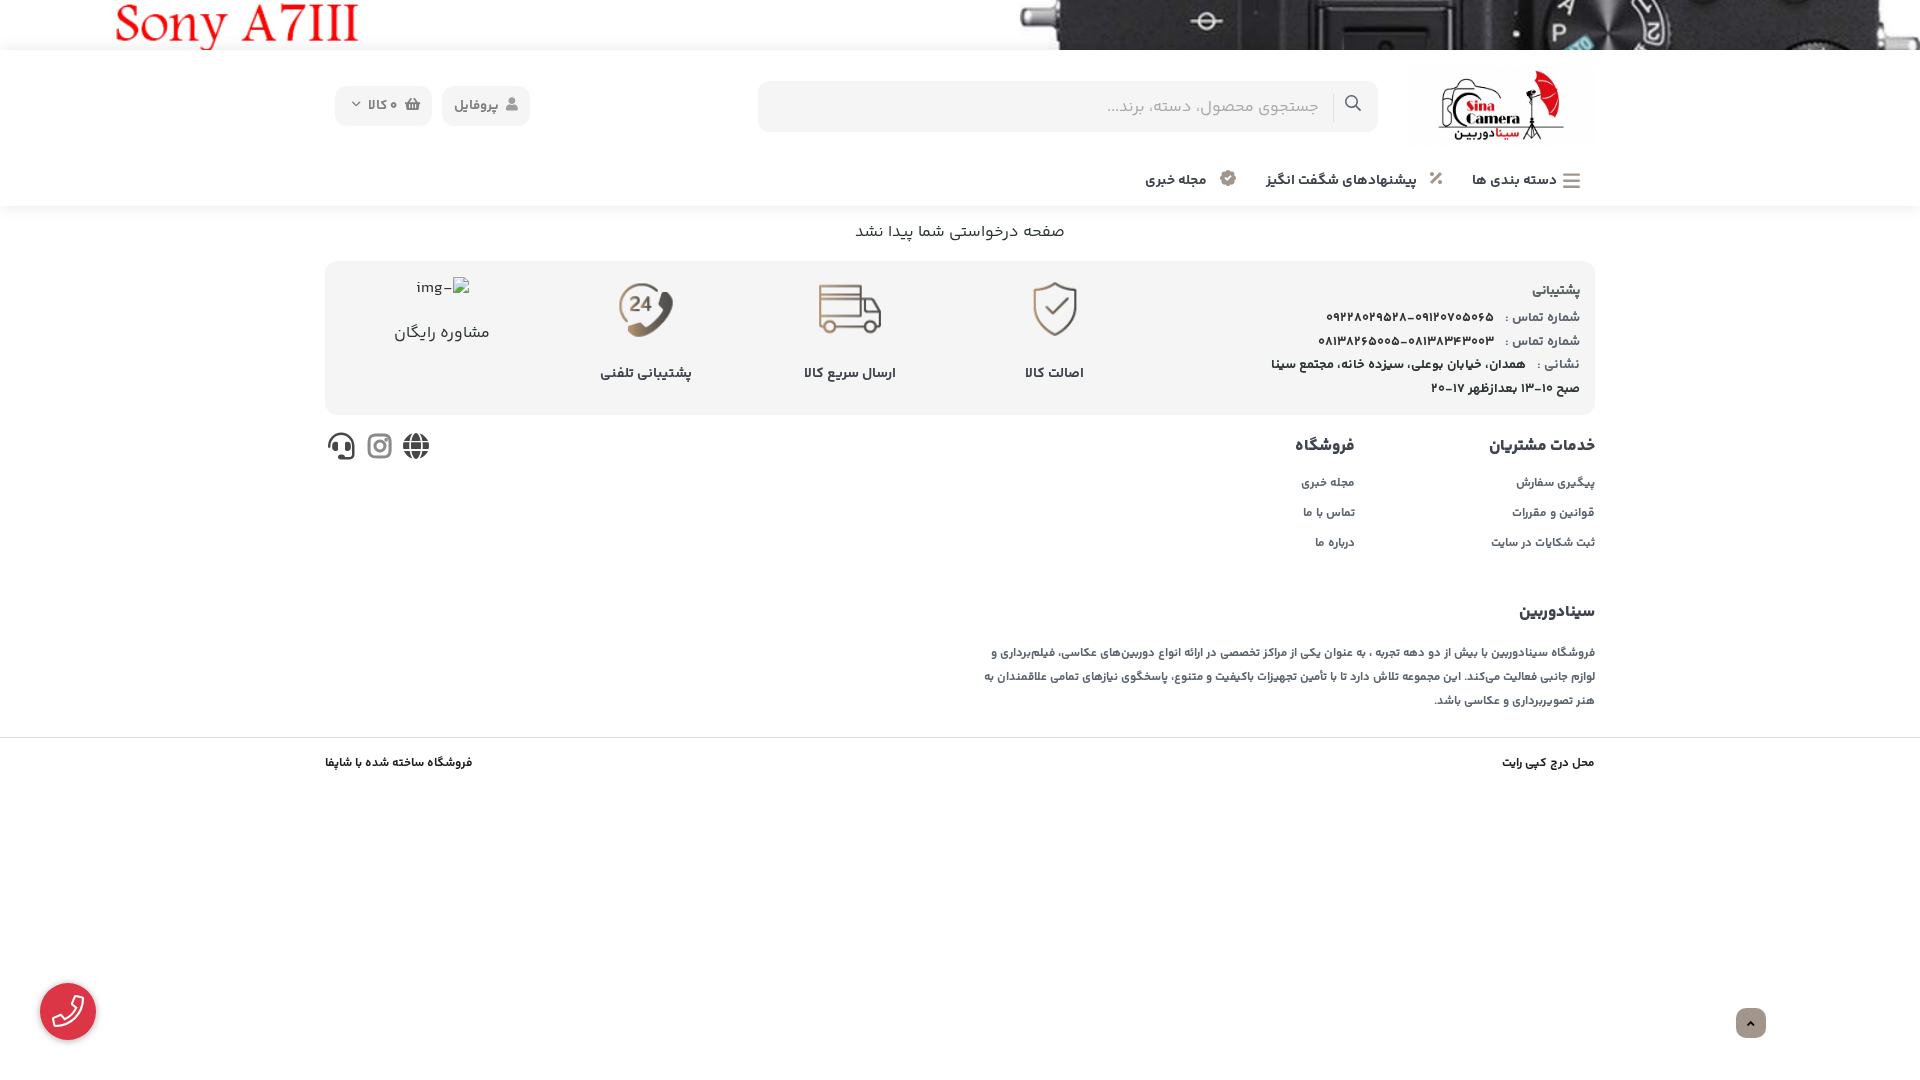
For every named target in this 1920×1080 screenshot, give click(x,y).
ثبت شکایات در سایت (1543, 544)
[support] (341, 450)
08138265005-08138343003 (1406, 342)
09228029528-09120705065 (1410, 318)
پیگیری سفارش (1555, 484)
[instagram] (378, 450)
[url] (416, 450)
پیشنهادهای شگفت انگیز (1343, 181)
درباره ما (1335, 544)
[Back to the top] (1751, 1024)
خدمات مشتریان (1542, 447)
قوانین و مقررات (1553, 514)
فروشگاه (1325, 447)
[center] (1353, 106)
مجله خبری (1177, 181)
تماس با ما (1329, 514)
